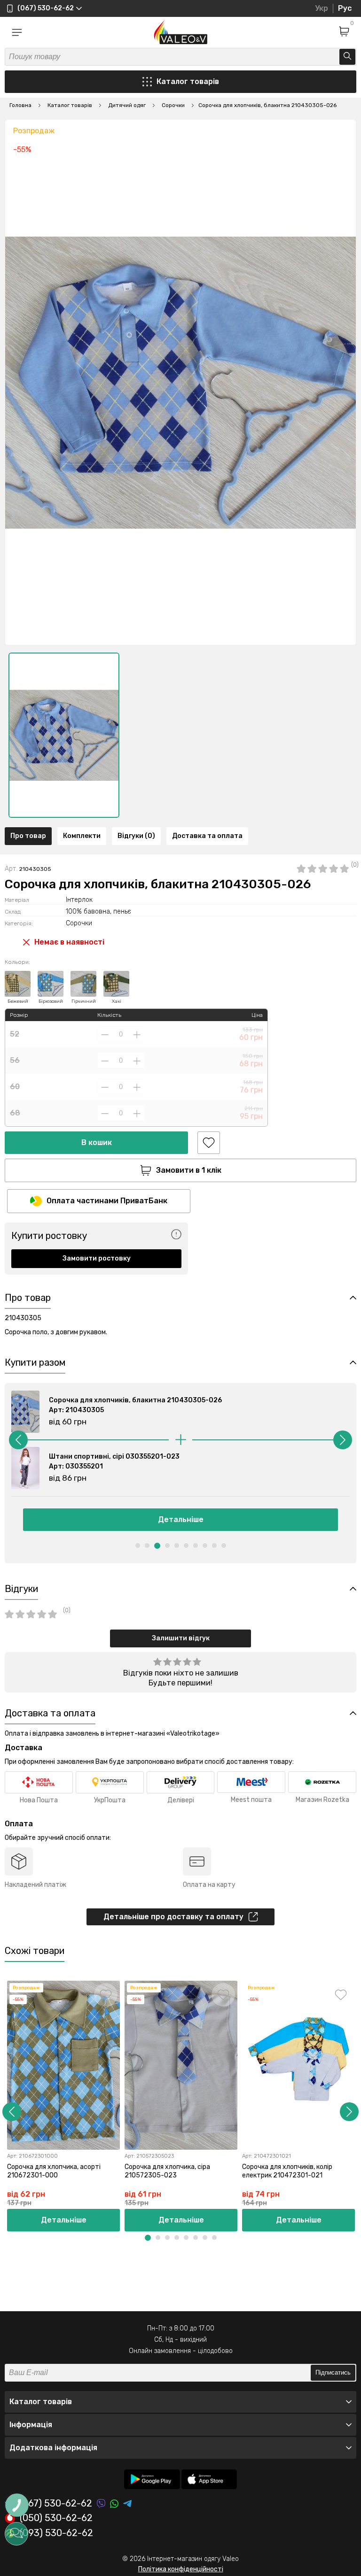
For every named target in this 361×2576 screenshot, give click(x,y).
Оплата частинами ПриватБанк (107, 1201)
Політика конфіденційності (181, 2569)
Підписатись (333, 2372)
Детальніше (181, 1519)
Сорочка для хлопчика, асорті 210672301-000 (54, 2171)
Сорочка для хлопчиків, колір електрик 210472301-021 (287, 2171)
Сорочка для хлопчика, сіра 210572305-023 (167, 2171)
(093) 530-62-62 (56, 2533)
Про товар (28, 836)
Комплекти (82, 836)
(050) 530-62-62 (56, 2518)
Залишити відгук (181, 1638)
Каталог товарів (188, 81)
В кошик (97, 1142)
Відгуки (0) (136, 836)
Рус (345, 8)
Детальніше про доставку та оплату (173, 1917)
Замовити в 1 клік (189, 1170)
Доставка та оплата (207, 836)
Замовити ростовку (97, 1258)
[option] (64, 735)
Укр (322, 8)
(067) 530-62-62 (56, 2503)
